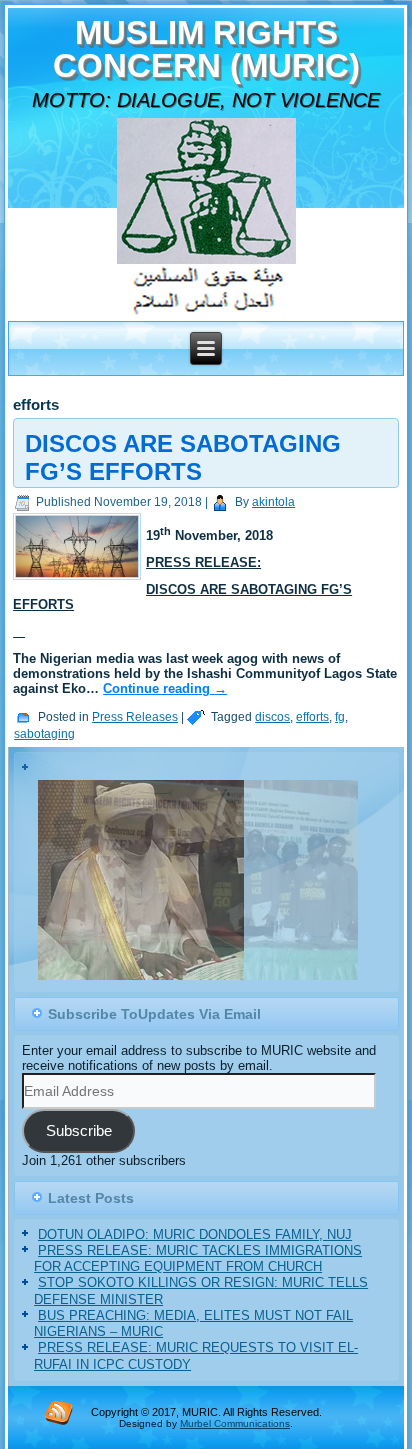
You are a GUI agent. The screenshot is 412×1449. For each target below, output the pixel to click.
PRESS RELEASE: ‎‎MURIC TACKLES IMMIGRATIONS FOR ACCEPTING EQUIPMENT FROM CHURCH (198, 1258)
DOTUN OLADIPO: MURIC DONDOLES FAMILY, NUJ (195, 1234)
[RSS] (59, 1412)
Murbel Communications (235, 1423)
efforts (312, 717)
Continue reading (165, 688)
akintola (273, 502)
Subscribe (79, 1131)
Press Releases (135, 717)
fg (340, 717)
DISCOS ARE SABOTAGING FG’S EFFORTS (183, 457)
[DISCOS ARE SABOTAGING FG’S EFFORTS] (79, 580)
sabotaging (44, 734)
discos (272, 717)
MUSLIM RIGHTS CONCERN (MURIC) (206, 49)
